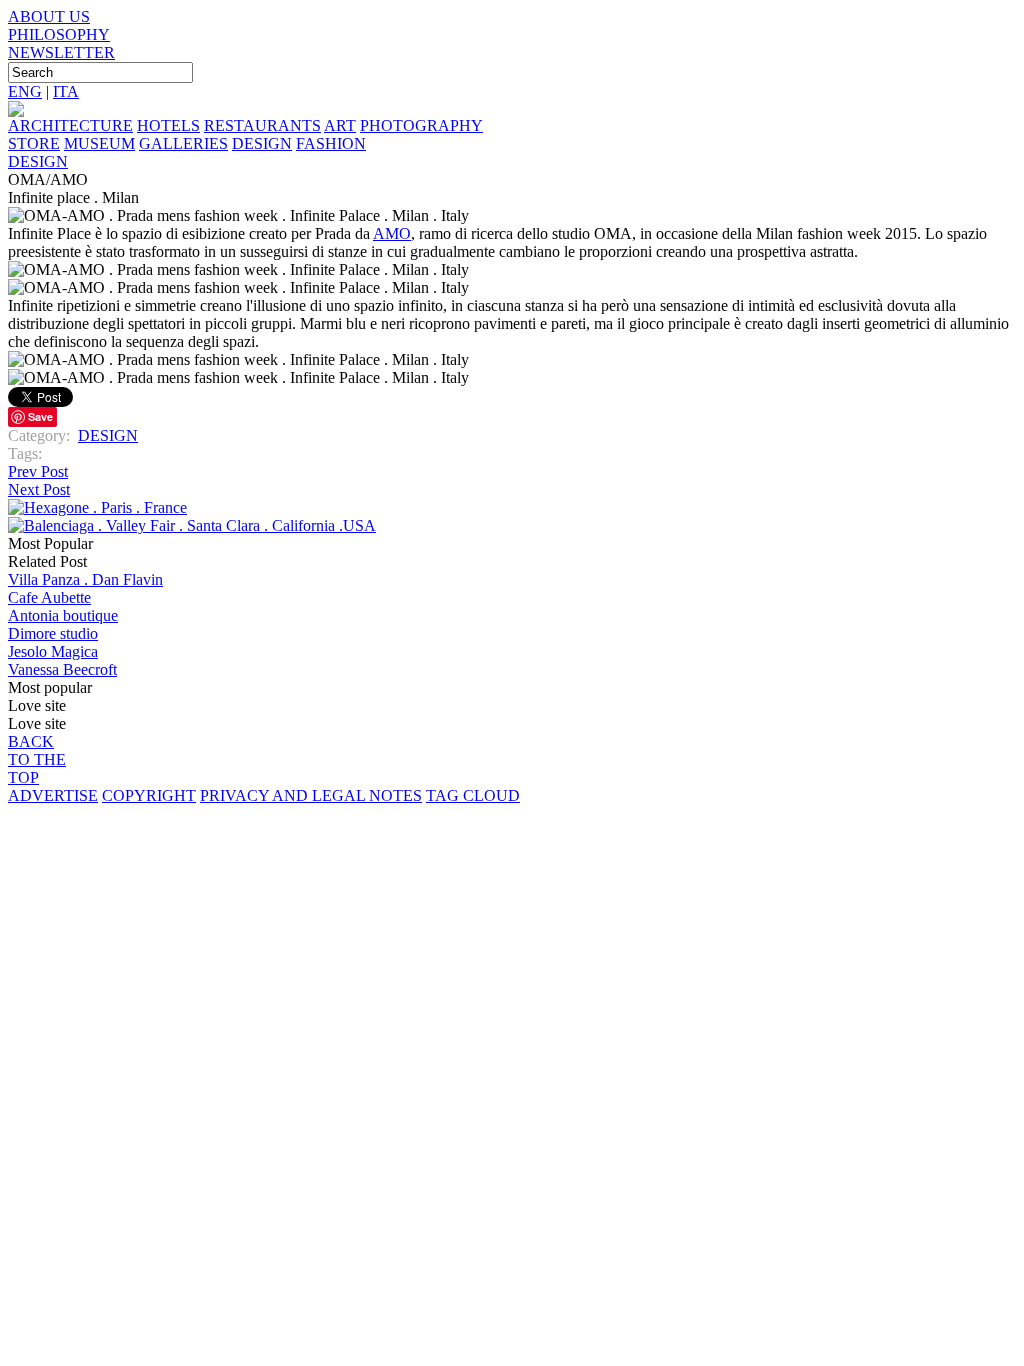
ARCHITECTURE (70, 125)
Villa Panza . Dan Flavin (85, 579)
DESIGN (262, 143)
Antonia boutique (63, 615)
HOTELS (168, 125)
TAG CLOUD (473, 795)
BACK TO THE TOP (37, 759)
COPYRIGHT (149, 795)
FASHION (331, 143)
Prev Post (38, 471)
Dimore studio (53, 633)
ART (340, 125)
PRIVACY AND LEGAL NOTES (311, 795)
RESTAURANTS (262, 125)
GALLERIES (183, 143)
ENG (25, 91)
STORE (34, 143)
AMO (392, 233)
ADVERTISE (53, 795)
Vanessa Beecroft (62, 669)
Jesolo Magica (53, 651)
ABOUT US (49, 16)
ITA (66, 91)
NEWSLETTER (61, 52)
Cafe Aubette (49, 597)
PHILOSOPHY (59, 34)
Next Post (39, 489)
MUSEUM (99, 143)
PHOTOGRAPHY (421, 125)
